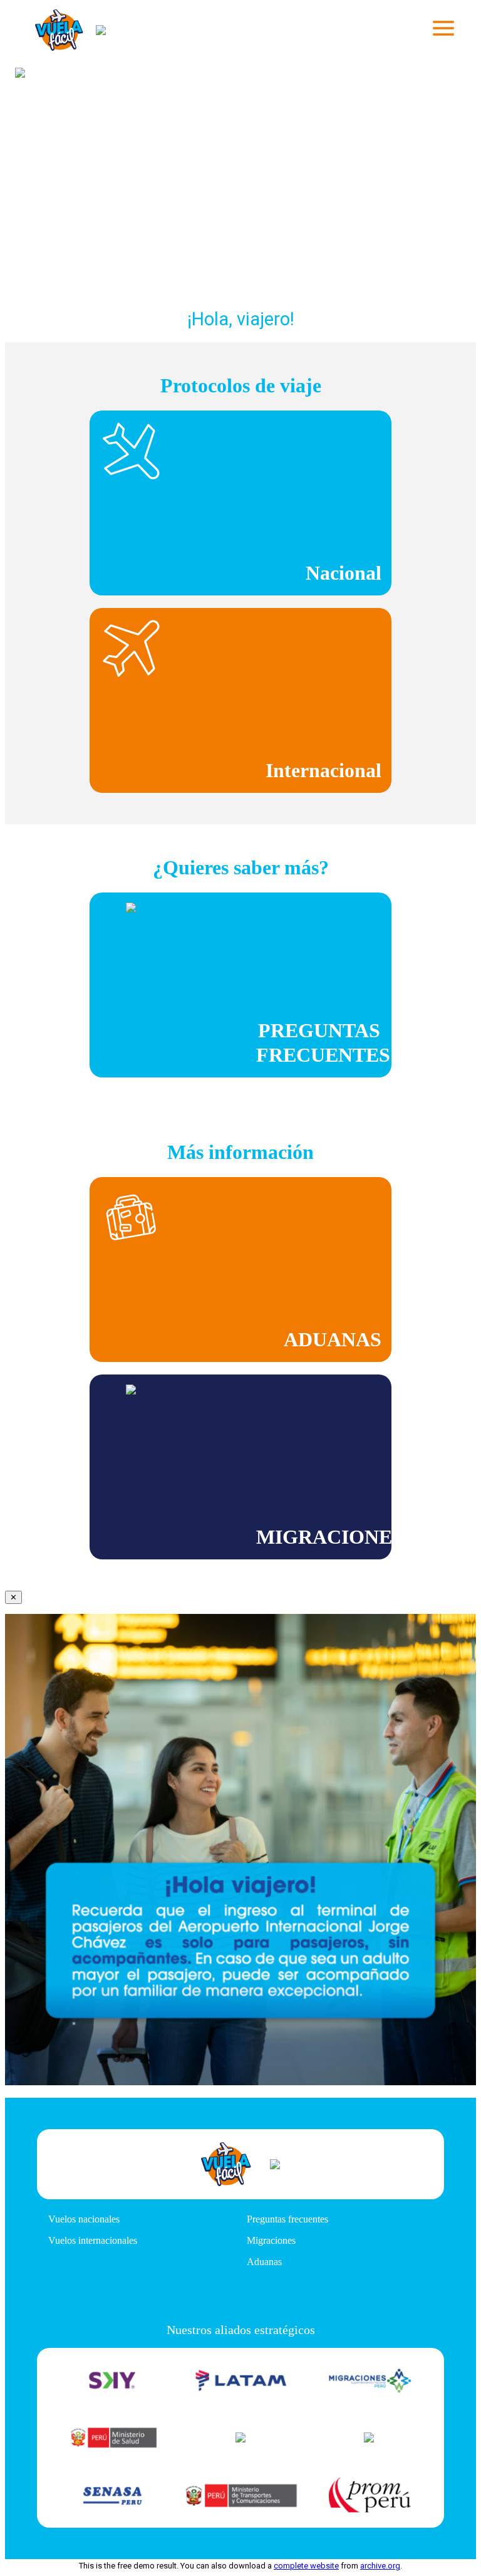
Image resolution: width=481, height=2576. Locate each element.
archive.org (380, 2566)
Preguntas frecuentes (287, 2219)
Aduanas (264, 2262)
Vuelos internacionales (93, 2240)
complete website (306, 2566)
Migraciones (271, 2240)
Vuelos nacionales (84, 2219)
